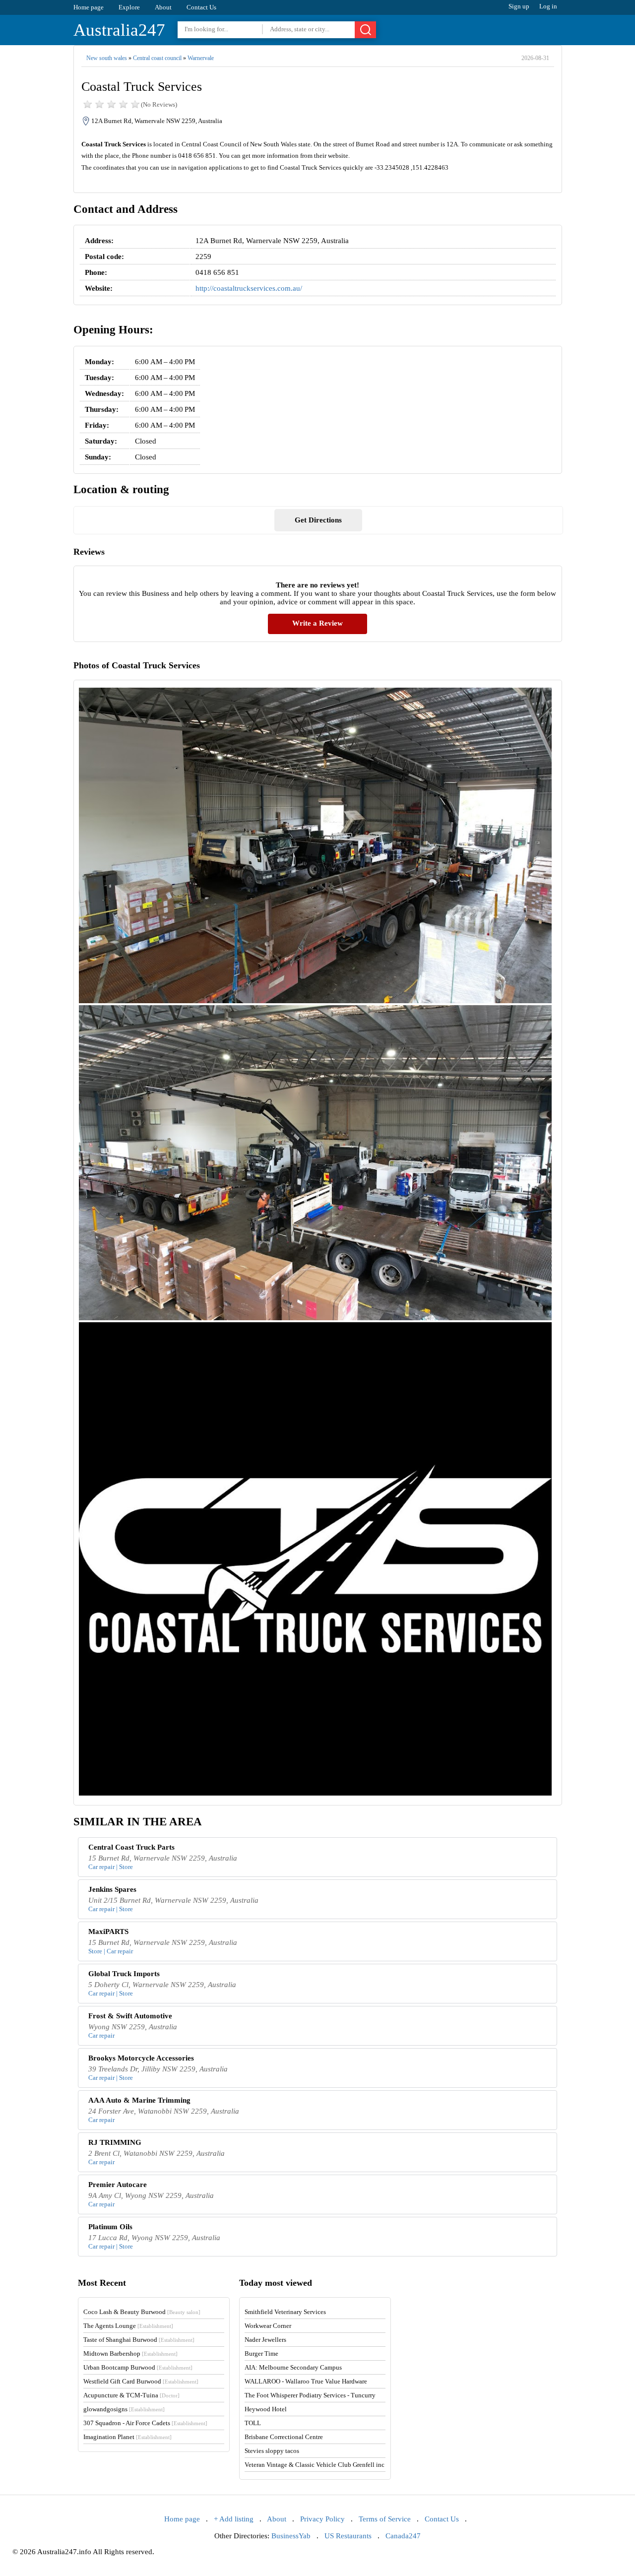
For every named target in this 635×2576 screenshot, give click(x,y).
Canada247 (403, 2536)
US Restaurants (348, 2536)
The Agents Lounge (128, 2326)
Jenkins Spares (112, 1889)
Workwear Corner (268, 2326)
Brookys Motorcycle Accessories (141, 2058)
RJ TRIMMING (115, 2142)
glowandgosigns (124, 2409)
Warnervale (201, 58)
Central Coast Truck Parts (131, 1847)
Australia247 (119, 30)
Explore (129, 7)
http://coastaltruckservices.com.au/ (249, 288)
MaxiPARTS (108, 1932)
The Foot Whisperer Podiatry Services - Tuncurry (310, 2395)
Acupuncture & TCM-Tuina (131, 2395)
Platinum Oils (110, 2227)
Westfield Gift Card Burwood (141, 2381)
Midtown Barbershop (130, 2353)
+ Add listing (234, 2519)
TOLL (253, 2423)
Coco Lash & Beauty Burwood (142, 2312)
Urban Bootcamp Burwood (138, 2367)
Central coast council (157, 58)
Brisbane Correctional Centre (284, 2437)
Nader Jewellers (265, 2340)
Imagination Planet (127, 2437)
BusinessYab (291, 2536)
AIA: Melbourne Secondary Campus (293, 2367)
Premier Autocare (118, 2185)
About (163, 7)
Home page (89, 7)
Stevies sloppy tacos (272, 2451)
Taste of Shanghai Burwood (139, 2340)
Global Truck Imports (124, 1974)
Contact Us (201, 7)
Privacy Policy (322, 2519)
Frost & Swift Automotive (130, 2016)
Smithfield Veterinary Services (285, 2312)
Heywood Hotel (266, 2409)
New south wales (107, 58)
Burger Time (261, 2353)
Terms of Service (385, 2519)
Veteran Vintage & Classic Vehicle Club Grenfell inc (315, 2465)
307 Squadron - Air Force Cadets (145, 2423)
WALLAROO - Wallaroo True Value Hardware (306, 2381)
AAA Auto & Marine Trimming (139, 2100)
